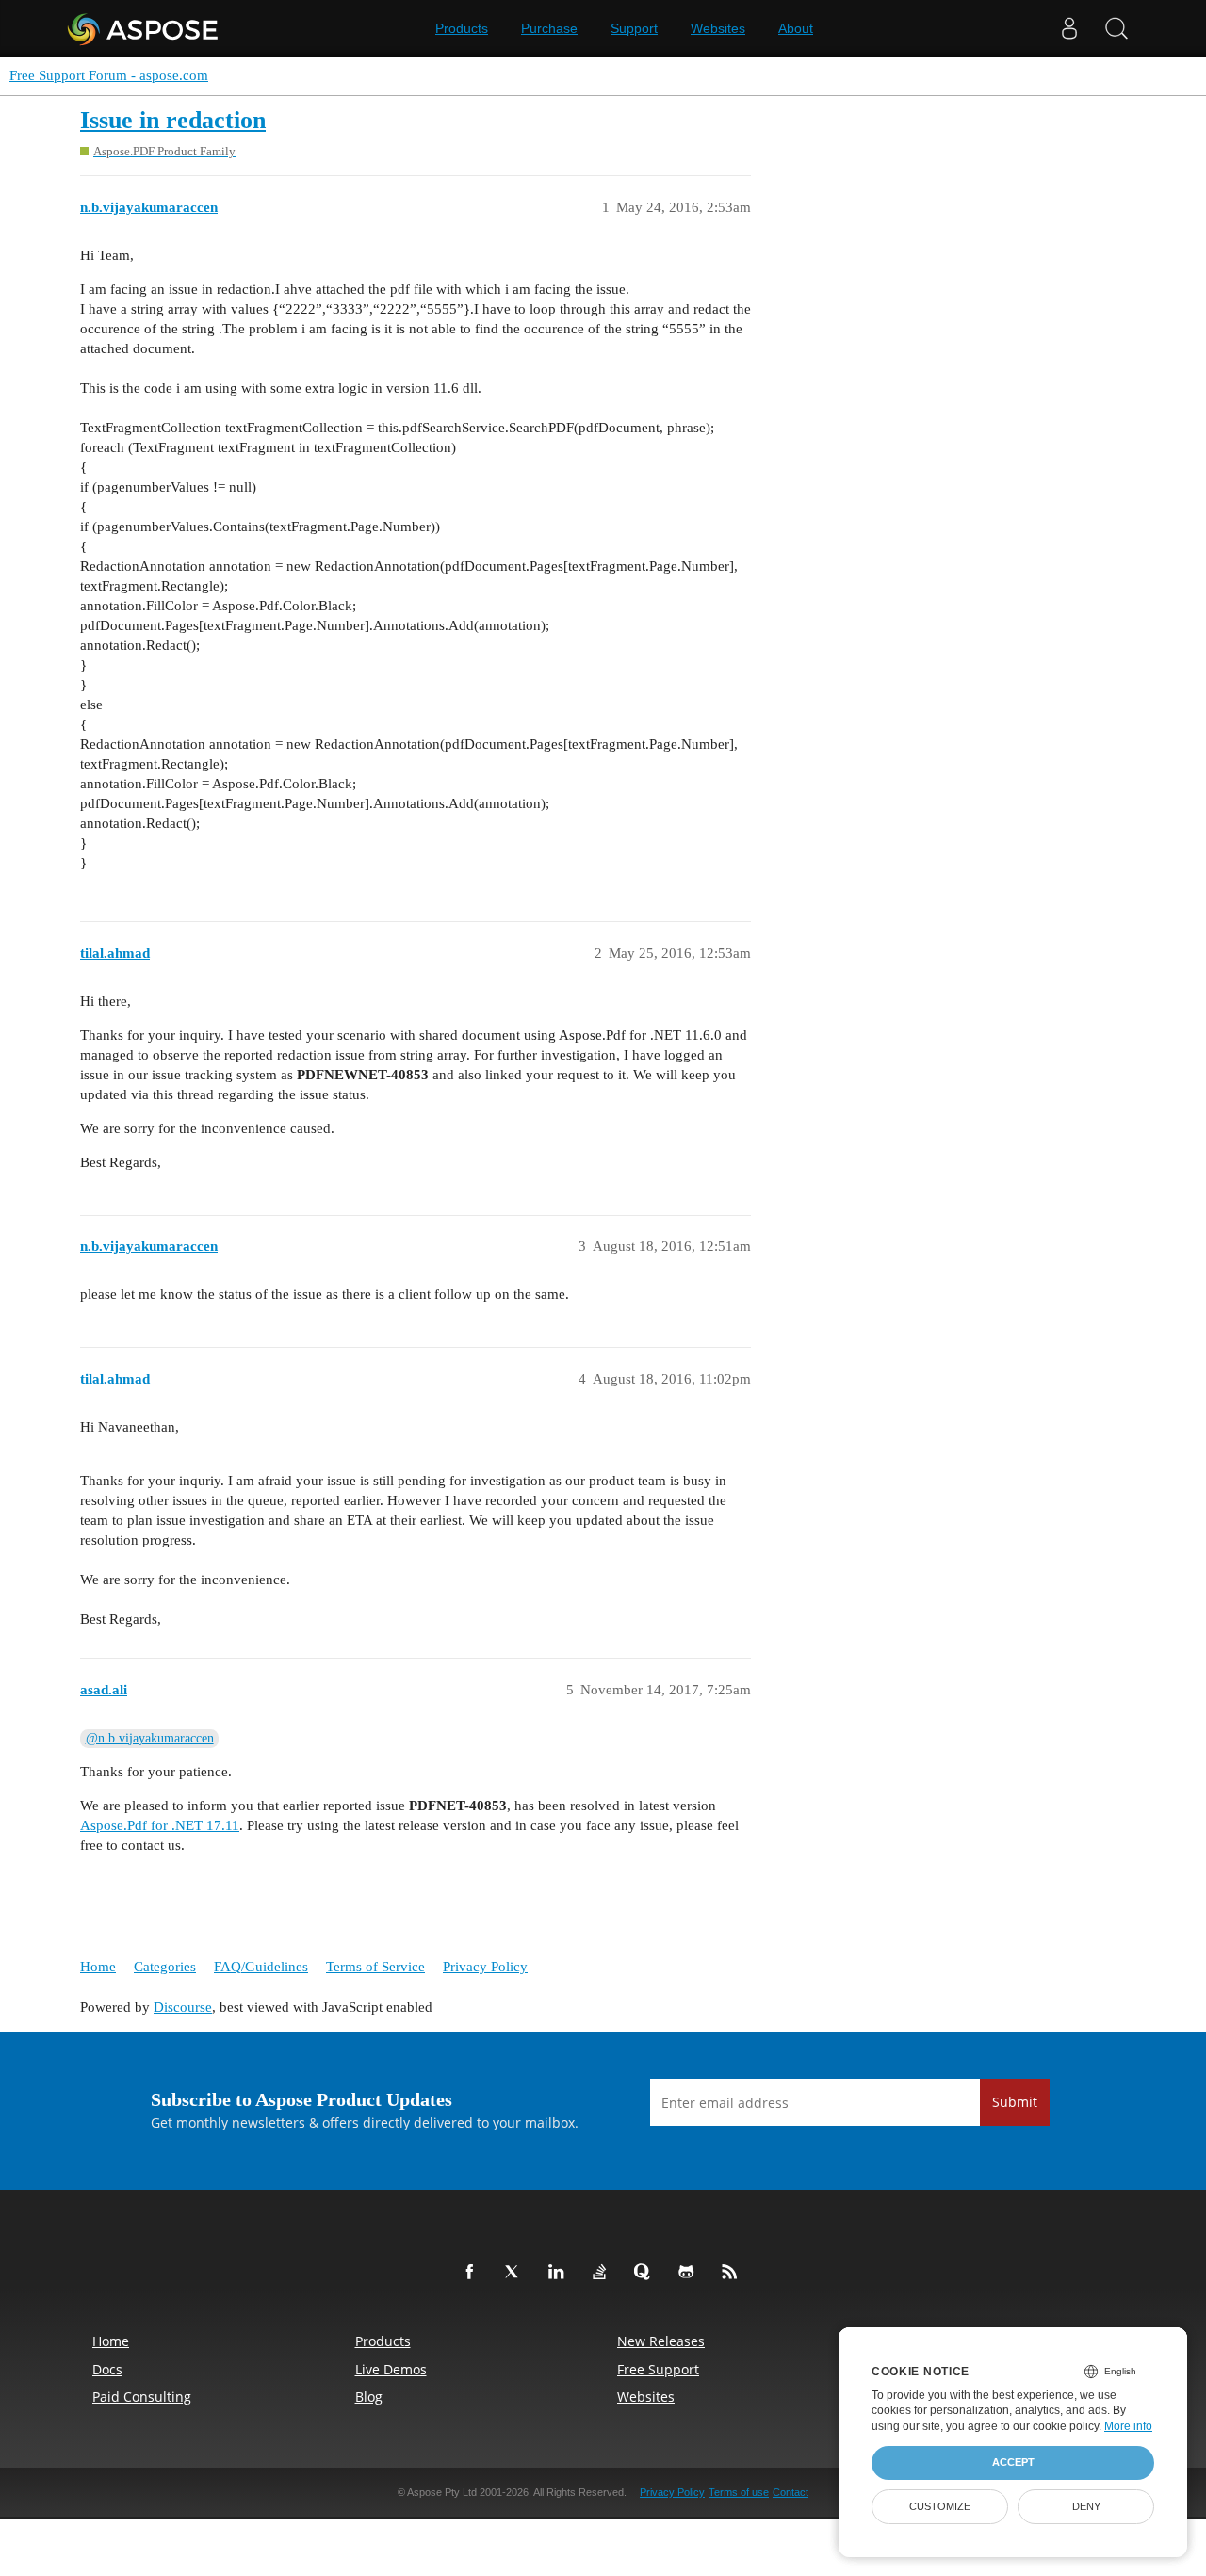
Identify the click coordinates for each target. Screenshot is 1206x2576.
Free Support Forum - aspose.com (109, 75)
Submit (1015, 2102)
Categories (165, 1967)
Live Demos (391, 2369)
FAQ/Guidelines (261, 1967)
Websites (718, 28)
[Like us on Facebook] (473, 2273)
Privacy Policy (485, 1967)
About (796, 28)
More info (1128, 2426)
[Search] (1116, 28)
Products (462, 28)
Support (634, 28)
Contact (790, 2492)
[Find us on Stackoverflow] (603, 2273)
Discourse (183, 2007)
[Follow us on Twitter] (516, 2273)
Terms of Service (375, 1967)
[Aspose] (144, 28)
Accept (1013, 2462)
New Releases (661, 2341)
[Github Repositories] (690, 2273)
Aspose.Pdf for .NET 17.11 (160, 1825)
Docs (107, 2369)
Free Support (658, 2369)
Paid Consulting (142, 2397)
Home (98, 1967)
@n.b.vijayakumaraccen (150, 1738)
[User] (1069, 28)
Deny (1086, 2506)
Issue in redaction (173, 120)
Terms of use (739, 2492)
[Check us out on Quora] (646, 2273)
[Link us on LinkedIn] (560, 2273)
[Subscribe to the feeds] (733, 2273)
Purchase (549, 28)
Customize (940, 2506)
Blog (369, 2397)
